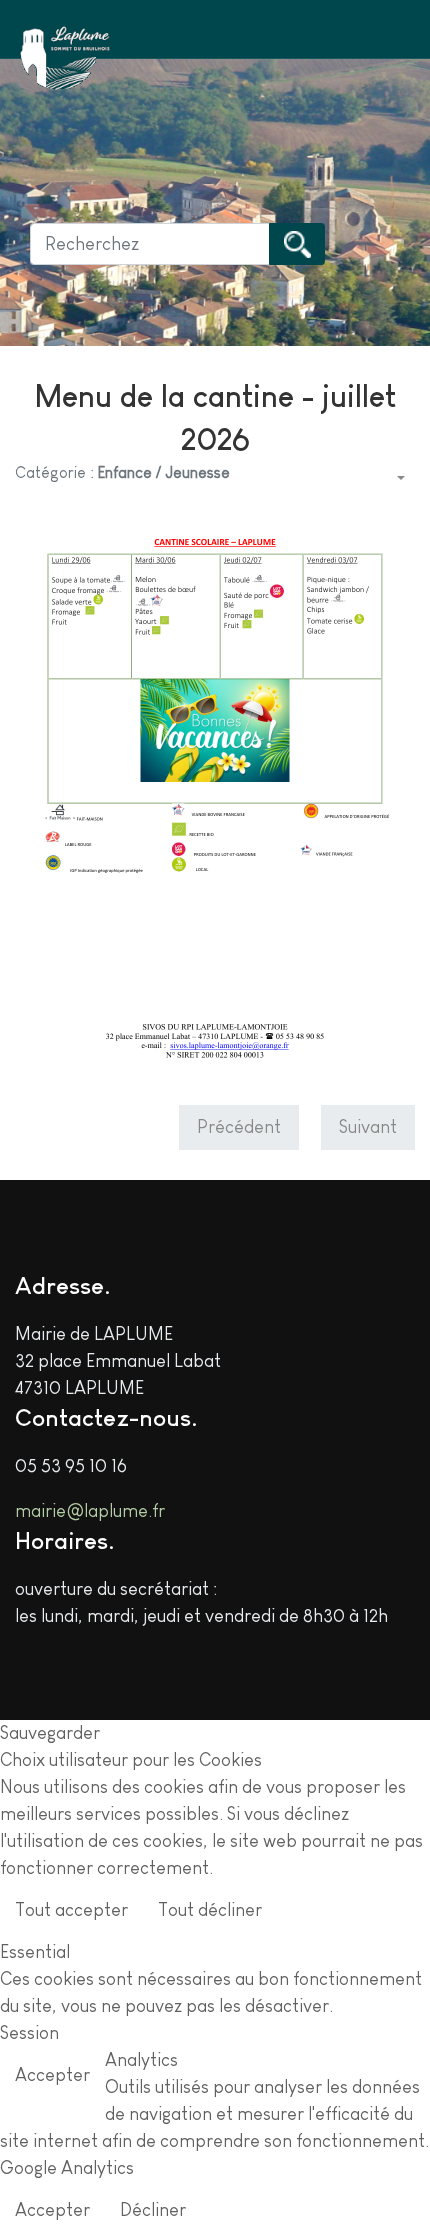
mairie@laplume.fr (90, 1511)
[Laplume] (65, 58)
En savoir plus (359, 1912)
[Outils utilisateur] (399, 478)
